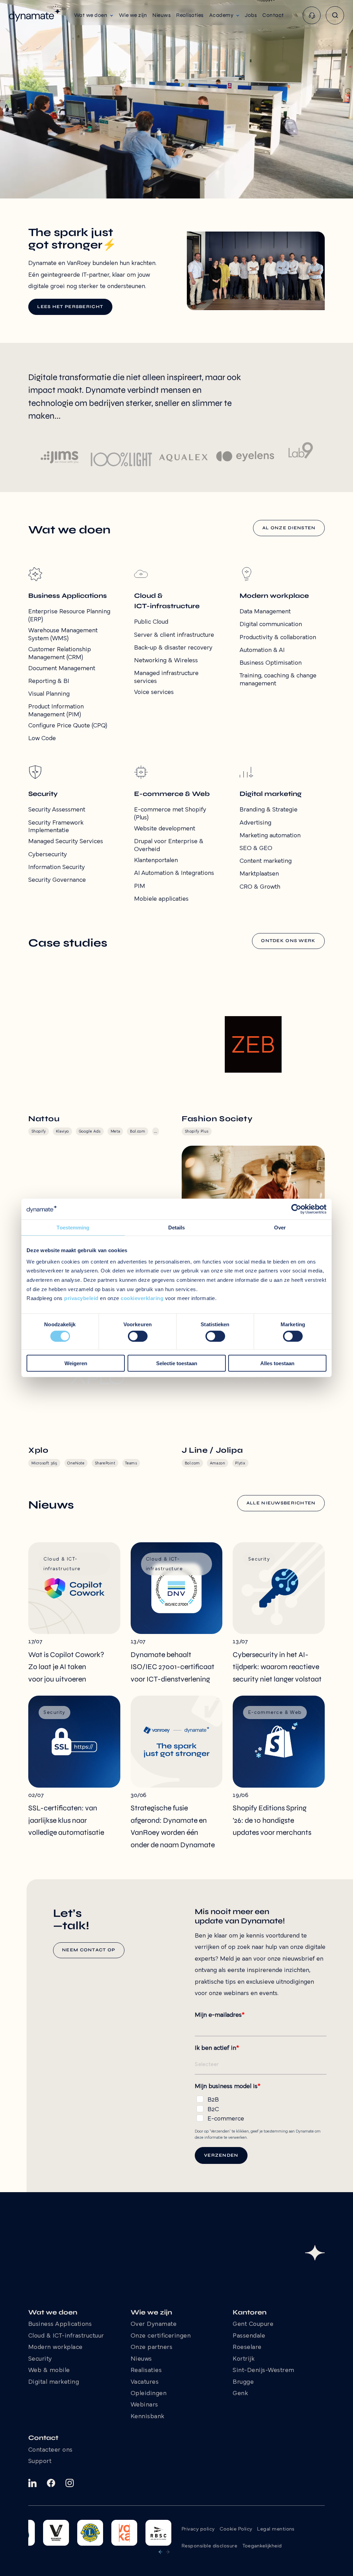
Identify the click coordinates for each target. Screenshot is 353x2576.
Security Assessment (57, 810)
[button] (94, 15)
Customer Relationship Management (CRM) (60, 654)
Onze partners (152, 2348)
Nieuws (141, 2359)
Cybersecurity (48, 855)
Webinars (144, 2405)
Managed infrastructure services (166, 677)
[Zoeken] (335, 15)
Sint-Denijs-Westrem (264, 2371)
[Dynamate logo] (35, 15)
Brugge (243, 2382)
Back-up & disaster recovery (173, 648)
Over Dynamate (154, 2324)
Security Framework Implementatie (56, 827)
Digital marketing (54, 2382)
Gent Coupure (253, 2324)
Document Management (62, 669)
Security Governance (57, 880)
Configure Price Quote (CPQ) (68, 726)
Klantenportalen (156, 861)
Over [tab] (280, 1228)
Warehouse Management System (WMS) (63, 635)
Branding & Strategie (269, 810)
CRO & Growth (260, 887)
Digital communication (271, 625)
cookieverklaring (142, 1298)
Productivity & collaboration (278, 638)
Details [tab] (177, 1228)
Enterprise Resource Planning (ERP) (69, 616)
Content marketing (266, 861)
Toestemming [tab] (73, 1228)
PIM (140, 886)
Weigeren (76, 1363)
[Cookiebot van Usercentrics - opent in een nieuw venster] (296, 1209)
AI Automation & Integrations (174, 873)
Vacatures (145, 2382)
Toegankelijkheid (262, 2546)
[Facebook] (51, 2483)
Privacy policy (198, 2529)
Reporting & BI (49, 681)
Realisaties (146, 2371)
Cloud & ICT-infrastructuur (66, 2336)
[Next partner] (168, 2552)
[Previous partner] (160, 2552)
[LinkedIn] (32, 2483)
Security (40, 2359)
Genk (240, 2394)
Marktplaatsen (259, 874)
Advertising (255, 823)
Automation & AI (262, 650)
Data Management (265, 612)
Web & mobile (49, 2371)
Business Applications (60, 2324)
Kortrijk (244, 2359)
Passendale (249, 2336)
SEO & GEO (256, 849)
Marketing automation (270, 836)
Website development (165, 829)
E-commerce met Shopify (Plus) (170, 814)
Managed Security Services (66, 842)
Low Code (42, 739)
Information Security (57, 867)
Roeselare (247, 2348)
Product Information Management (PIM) (56, 711)
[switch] (138, 1336)
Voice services (154, 692)
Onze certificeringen (161, 2336)
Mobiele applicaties (161, 899)
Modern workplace (56, 2348)
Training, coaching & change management (278, 680)
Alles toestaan (277, 1363)
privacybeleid (81, 1298)
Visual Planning (49, 694)
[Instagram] (70, 2483)
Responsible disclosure (209, 2546)
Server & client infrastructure (174, 635)
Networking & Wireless (166, 661)
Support (40, 2462)
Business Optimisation (271, 663)
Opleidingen (149, 2394)
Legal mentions (276, 2529)
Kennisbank (148, 2417)
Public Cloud (151, 622)
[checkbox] (261, 2108)
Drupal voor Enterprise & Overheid (169, 846)
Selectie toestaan (177, 1363)
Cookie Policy (236, 2529)
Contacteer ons (51, 2450)
